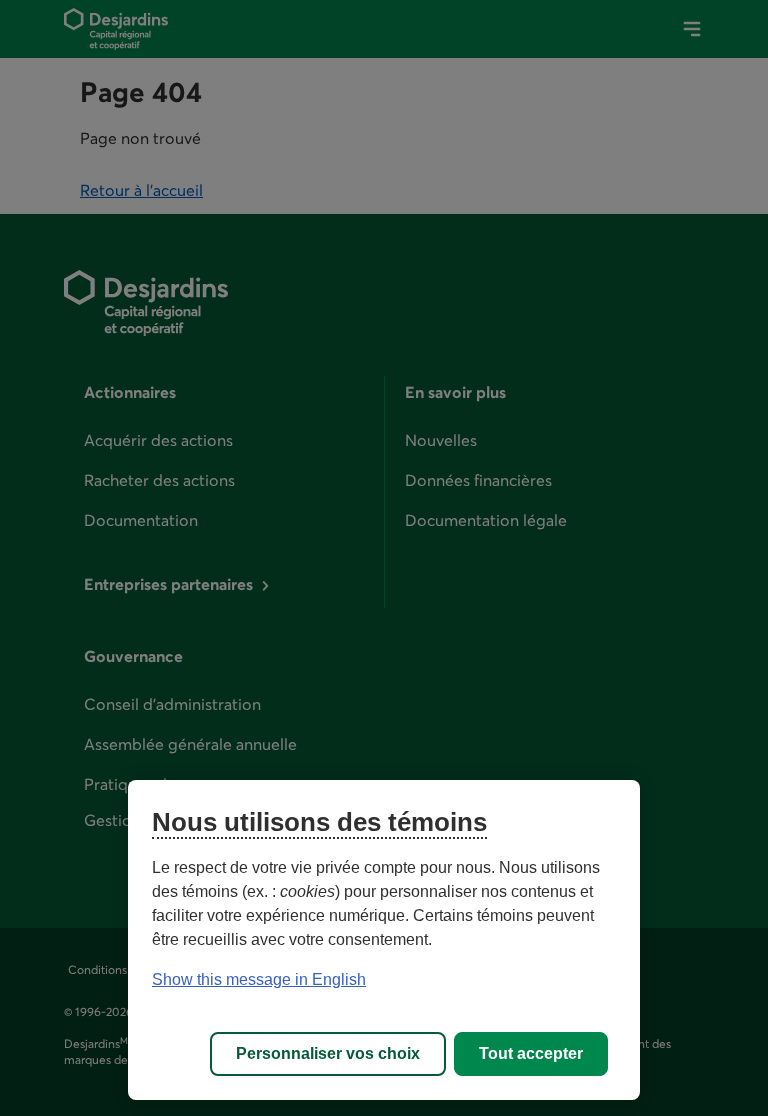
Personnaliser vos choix (328, 1053)
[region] (384, 940)
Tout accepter (531, 1053)
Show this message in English (259, 979)
